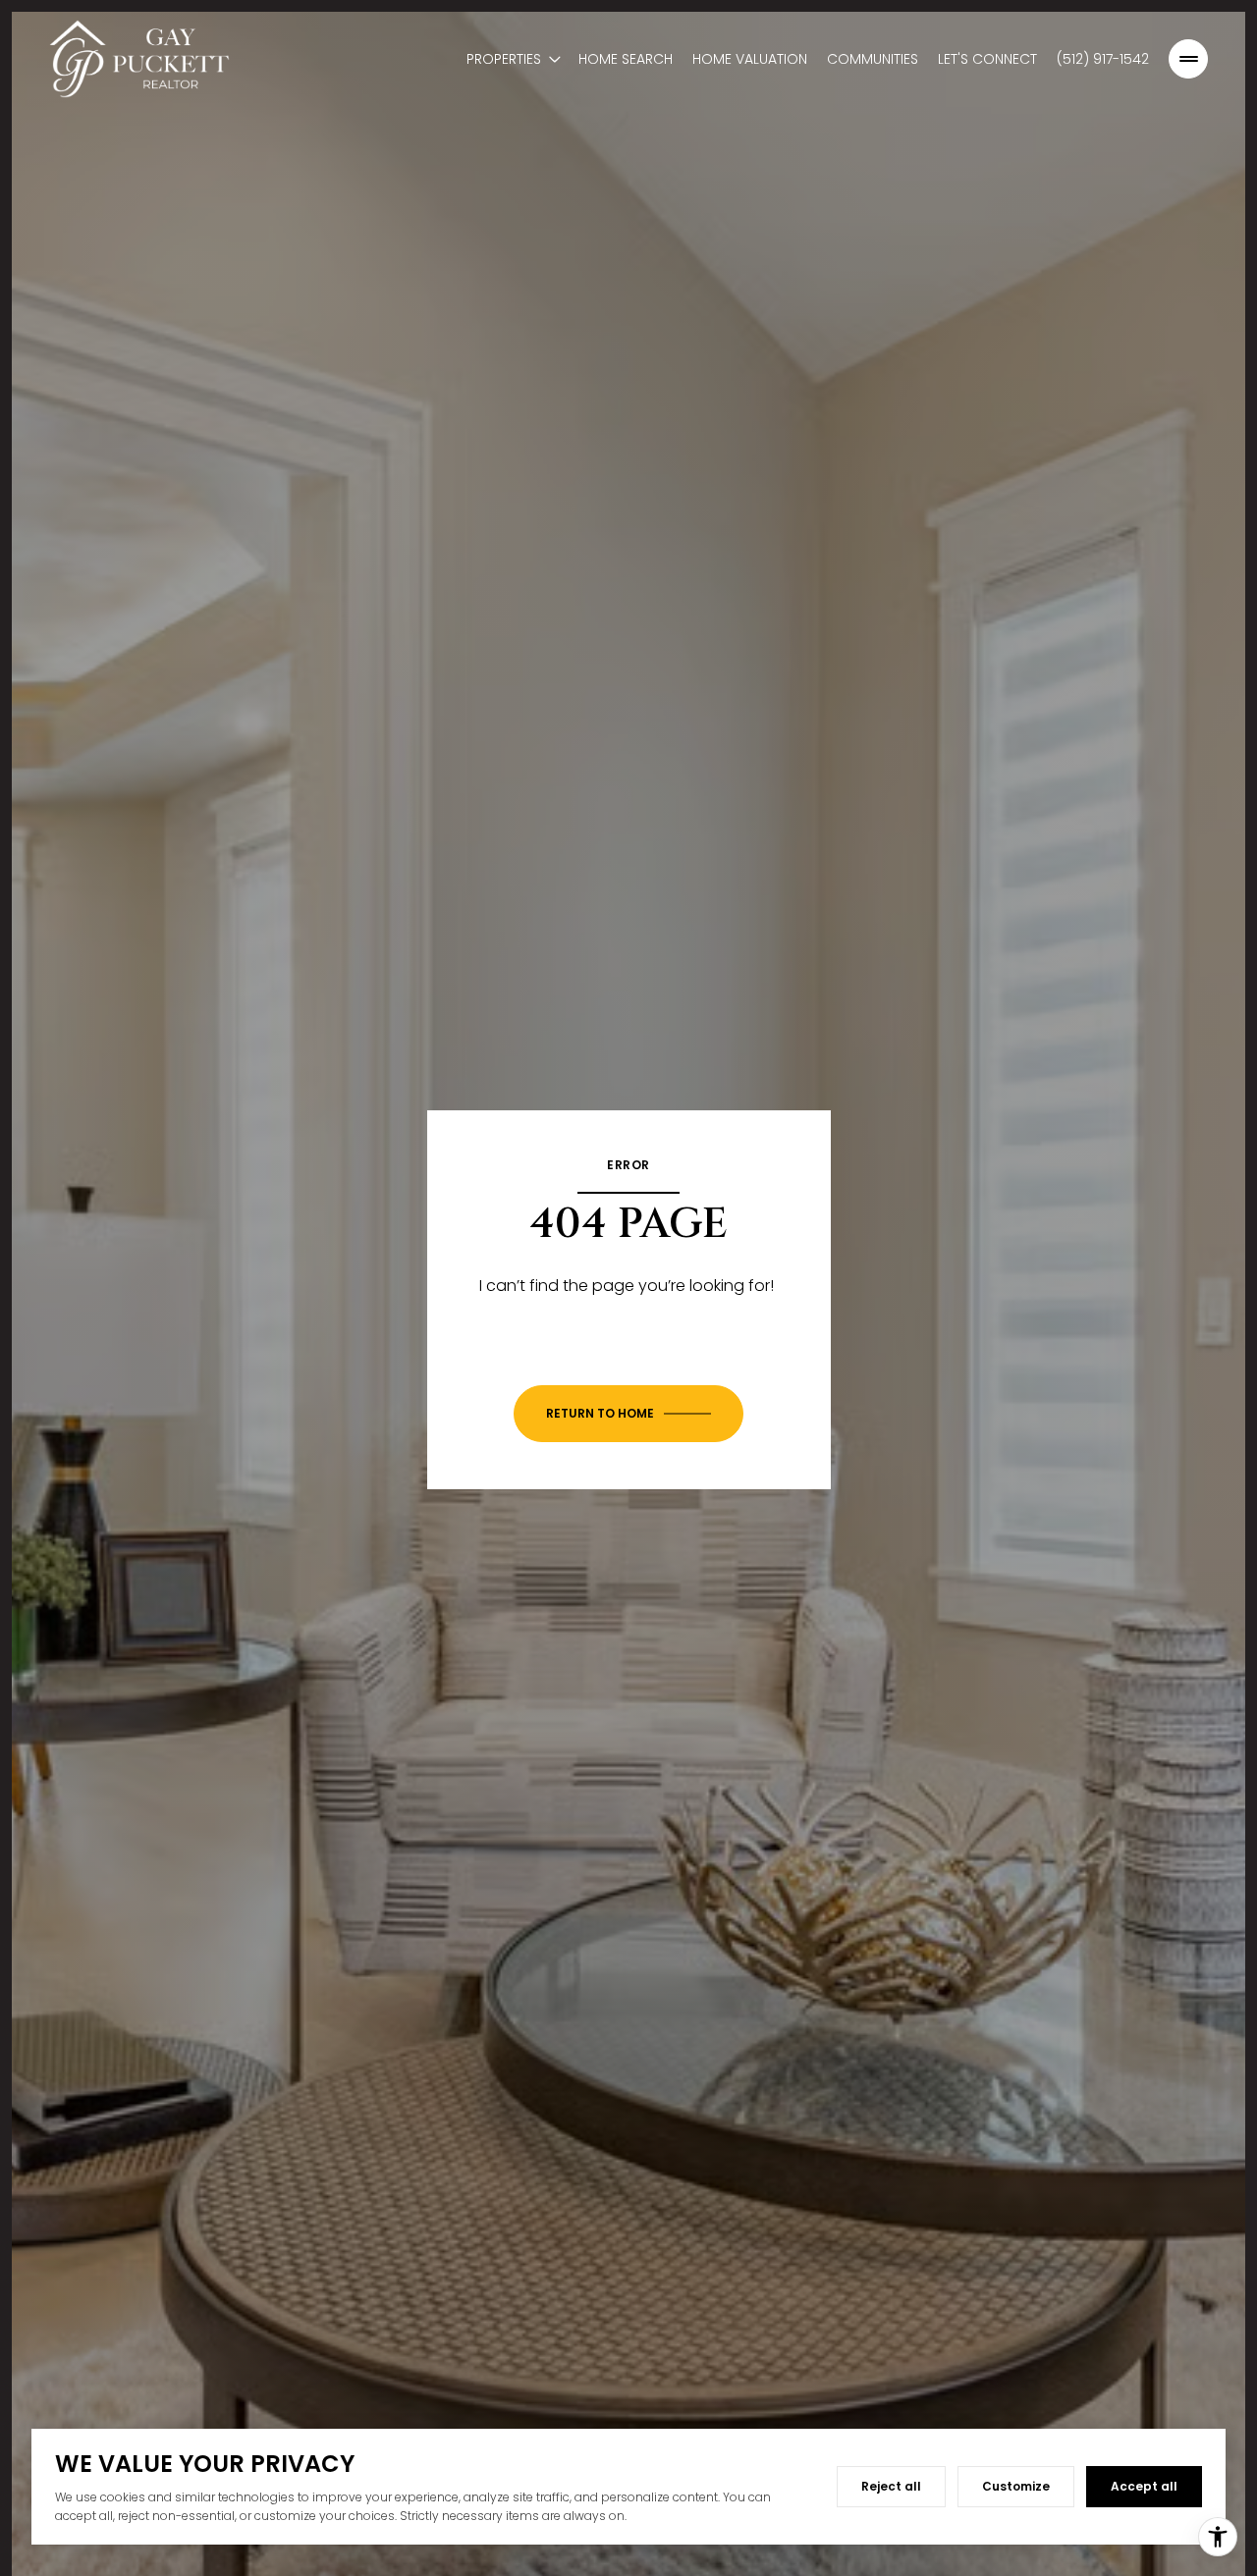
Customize (1016, 2486)
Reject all (891, 2486)
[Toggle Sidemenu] (1188, 59)
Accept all (1144, 2486)
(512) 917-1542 (1103, 59)
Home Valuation (750, 59)
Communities (873, 59)
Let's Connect (987, 59)
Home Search (626, 59)
